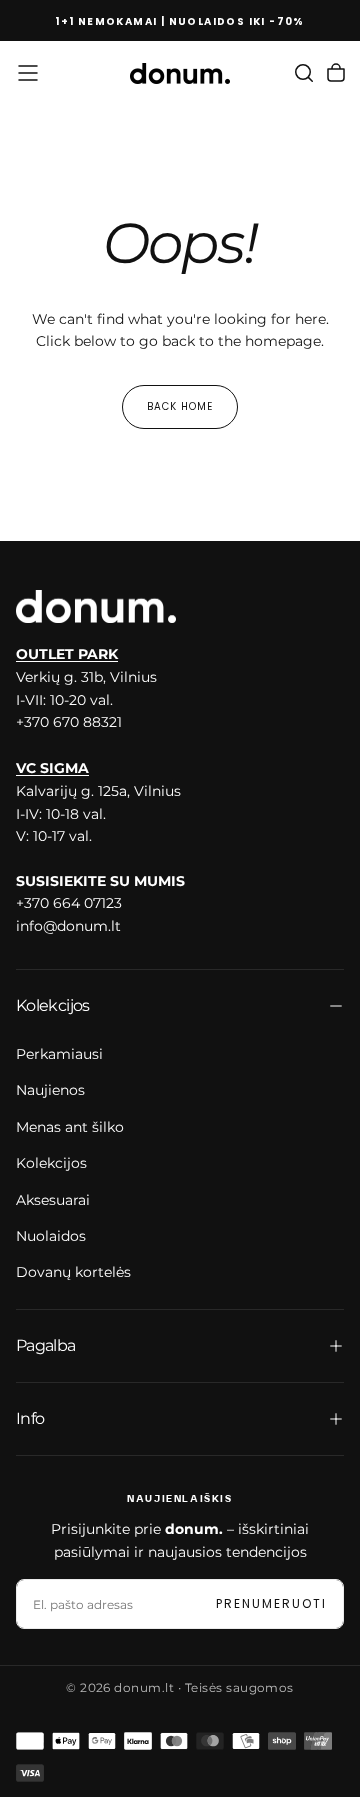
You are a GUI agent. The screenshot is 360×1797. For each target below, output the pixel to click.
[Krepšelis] (336, 73)
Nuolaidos (51, 1236)
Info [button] (30, 1418)
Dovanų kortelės (73, 1272)
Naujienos (50, 1090)
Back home (180, 406)
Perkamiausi (59, 1054)
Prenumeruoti (271, 1603)
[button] (28, 73)
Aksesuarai (53, 1200)
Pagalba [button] (46, 1345)
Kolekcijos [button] (53, 1005)
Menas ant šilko (70, 1127)
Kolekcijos (51, 1163)
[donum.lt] (96, 606)
